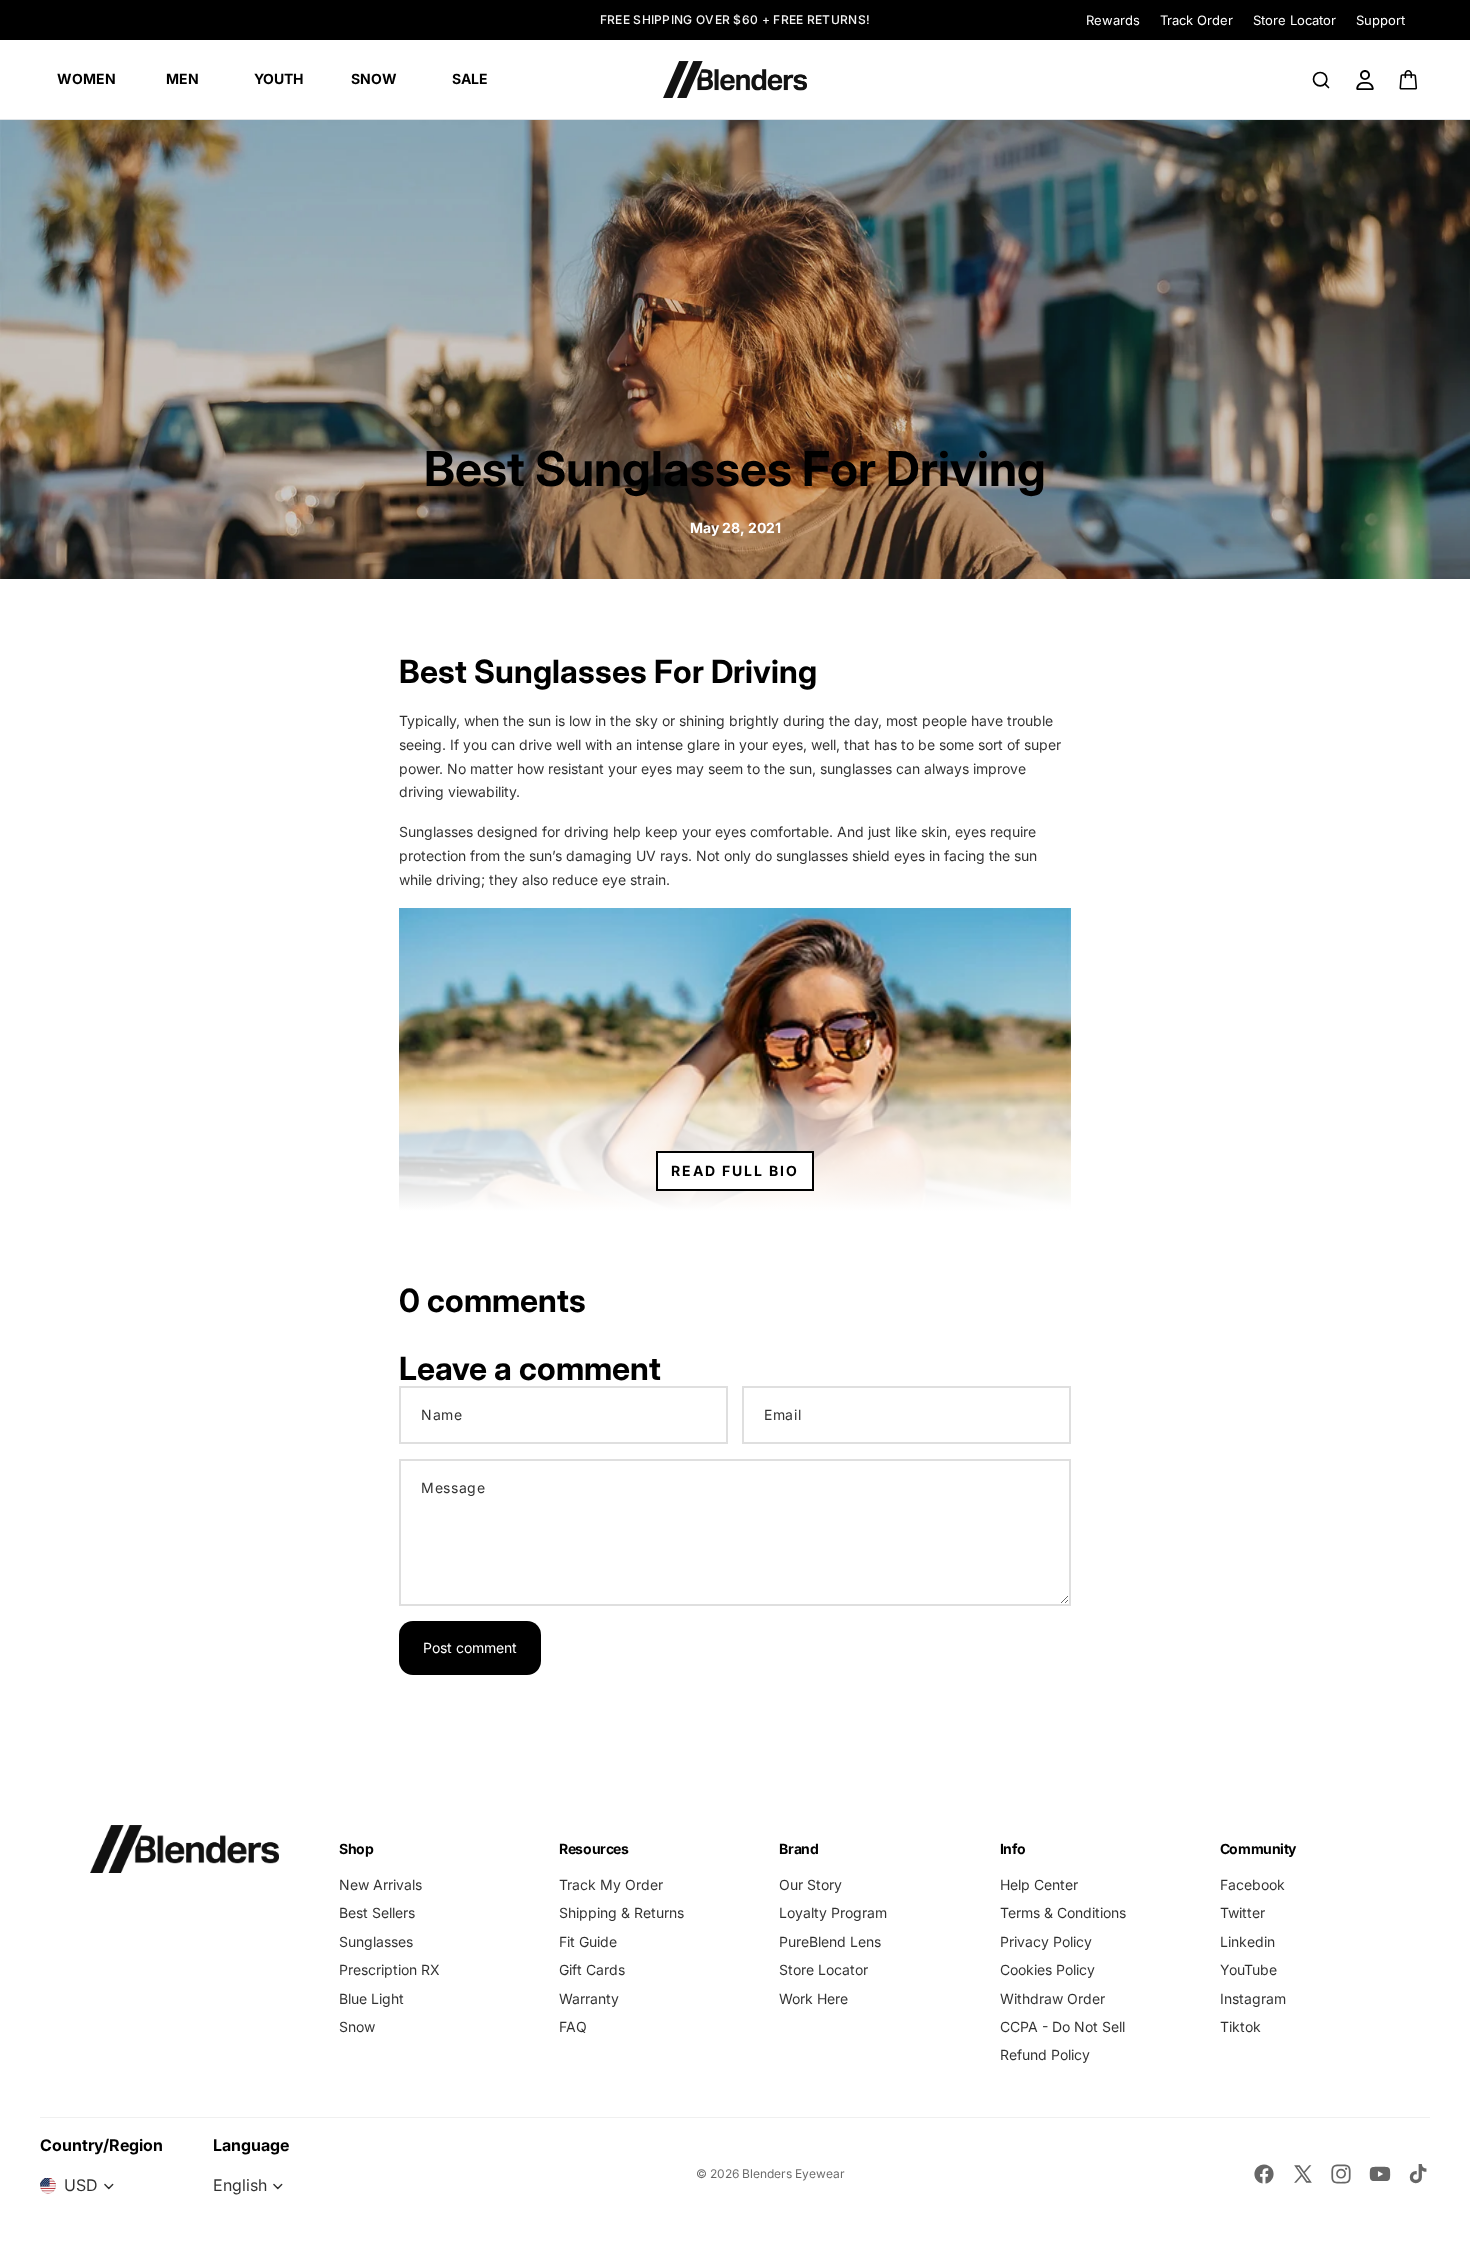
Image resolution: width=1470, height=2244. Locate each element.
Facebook (1252, 1884)
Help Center (1039, 1884)
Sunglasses (376, 1941)
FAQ (573, 2026)
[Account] (1365, 80)
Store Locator (1294, 20)
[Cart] (1409, 80)
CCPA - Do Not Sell (1062, 2026)
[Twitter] (1303, 2174)
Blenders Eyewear (793, 2173)
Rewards (1113, 20)
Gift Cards (592, 1969)
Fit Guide (588, 1941)
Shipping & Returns (621, 1912)
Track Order (1196, 20)
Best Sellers (377, 1912)
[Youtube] (1380, 2174)
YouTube (1248, 1969)
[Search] (1321, 80)
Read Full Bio (735, 1170)
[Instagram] (1341, 2174)
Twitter (1242, 1912)
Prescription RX (389, 1969)
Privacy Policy (1046, 1941)
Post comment (470, 1647)
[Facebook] (1264, 2174)
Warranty (589, 1998)
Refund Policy (1045, 2054)
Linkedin (1247, 1941)
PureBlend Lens (830, 1941)
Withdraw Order (1052, 1998)
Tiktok (1240, 2026)
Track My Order (611, 1884)
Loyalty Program (833, 1912)
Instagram (1253, 1998)
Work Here (813, 1998)
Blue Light (371, 1998)
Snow (357, 2026)
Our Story (810, 1884)
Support (1380, 20)
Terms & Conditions (1063, 1912)
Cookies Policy (1047, 1969)
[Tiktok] (1418, 2174)
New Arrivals (380, 1884)
